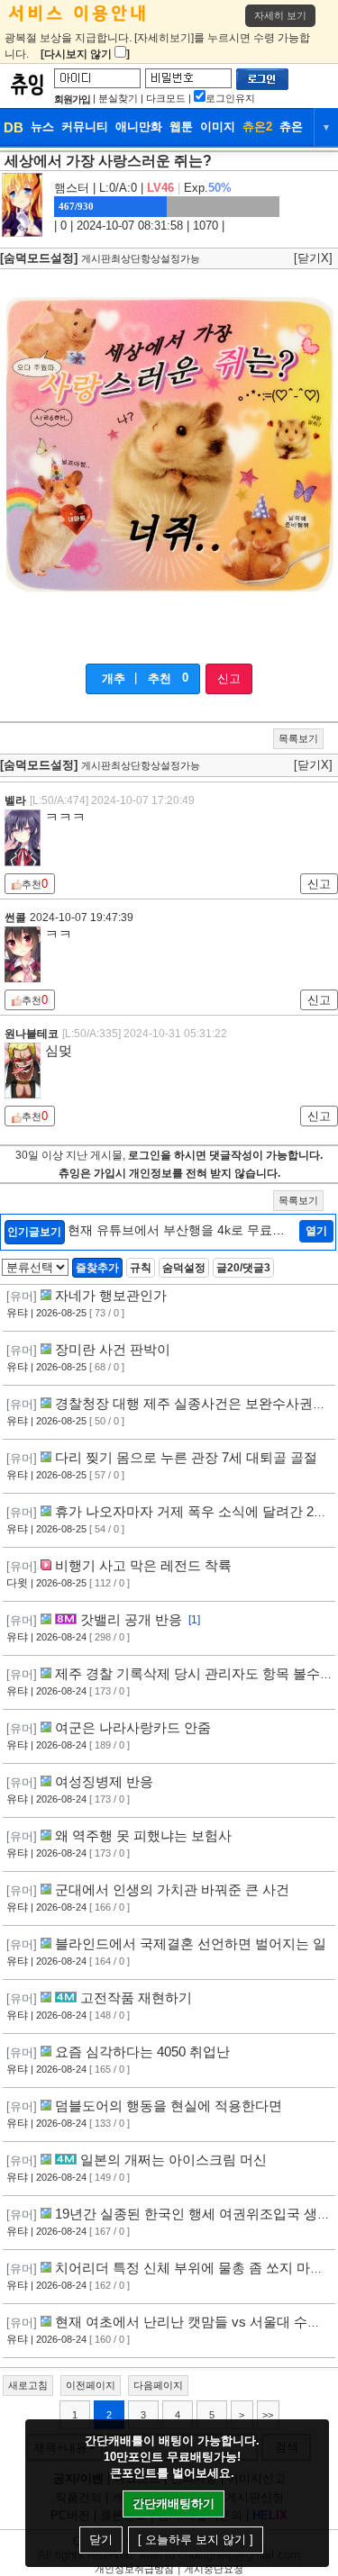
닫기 (101, 2540)
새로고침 (28, 2385)
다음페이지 (158, 2385)
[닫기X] (313, 258)
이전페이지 (91, 2385)
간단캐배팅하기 (174, 2504)
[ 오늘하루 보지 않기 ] (196, 2540)
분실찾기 (118, 98)
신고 (229, 678)
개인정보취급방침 (134, 2569)
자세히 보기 (280, 15)
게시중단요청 (214, 2569)
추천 (160, 678)
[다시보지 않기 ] (85, 54)
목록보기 (298, 738)
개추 (114, 678)
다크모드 (166, 98)
